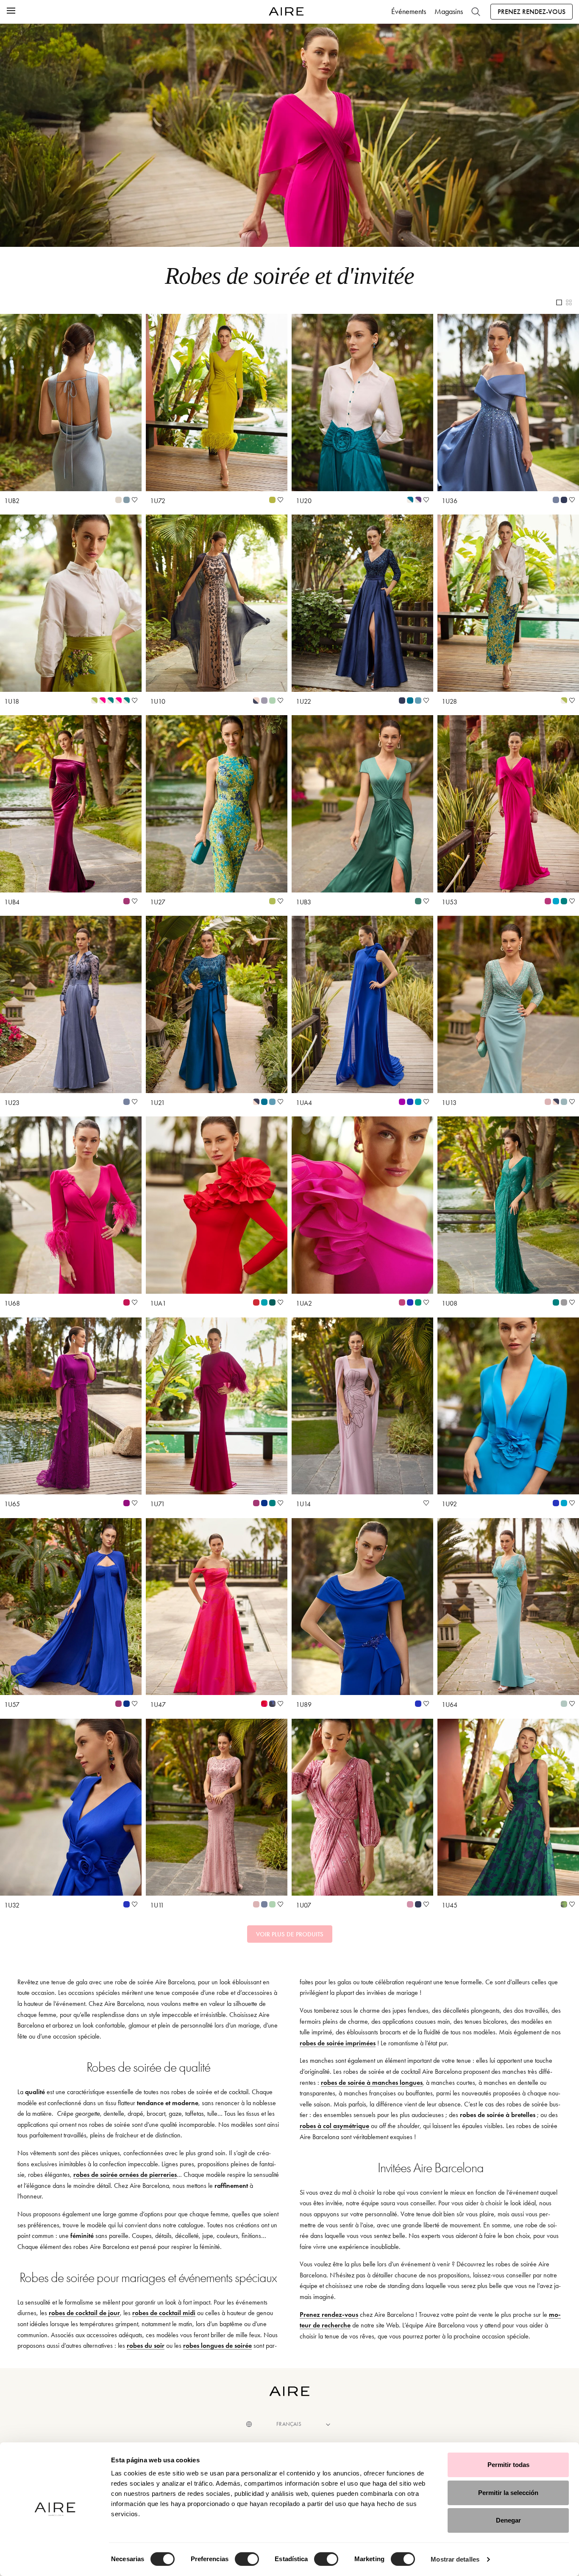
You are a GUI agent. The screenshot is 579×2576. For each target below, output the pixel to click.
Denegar (508, 2520)
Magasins (449, 11)
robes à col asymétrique (334, 2126)
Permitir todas (508, 2465)
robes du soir (146, 2345)
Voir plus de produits (290, 1934)
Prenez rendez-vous (532, 12)
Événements (409, 11)
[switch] (247, 2559)
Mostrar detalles (455, 2559)
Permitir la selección (508, 2493)
